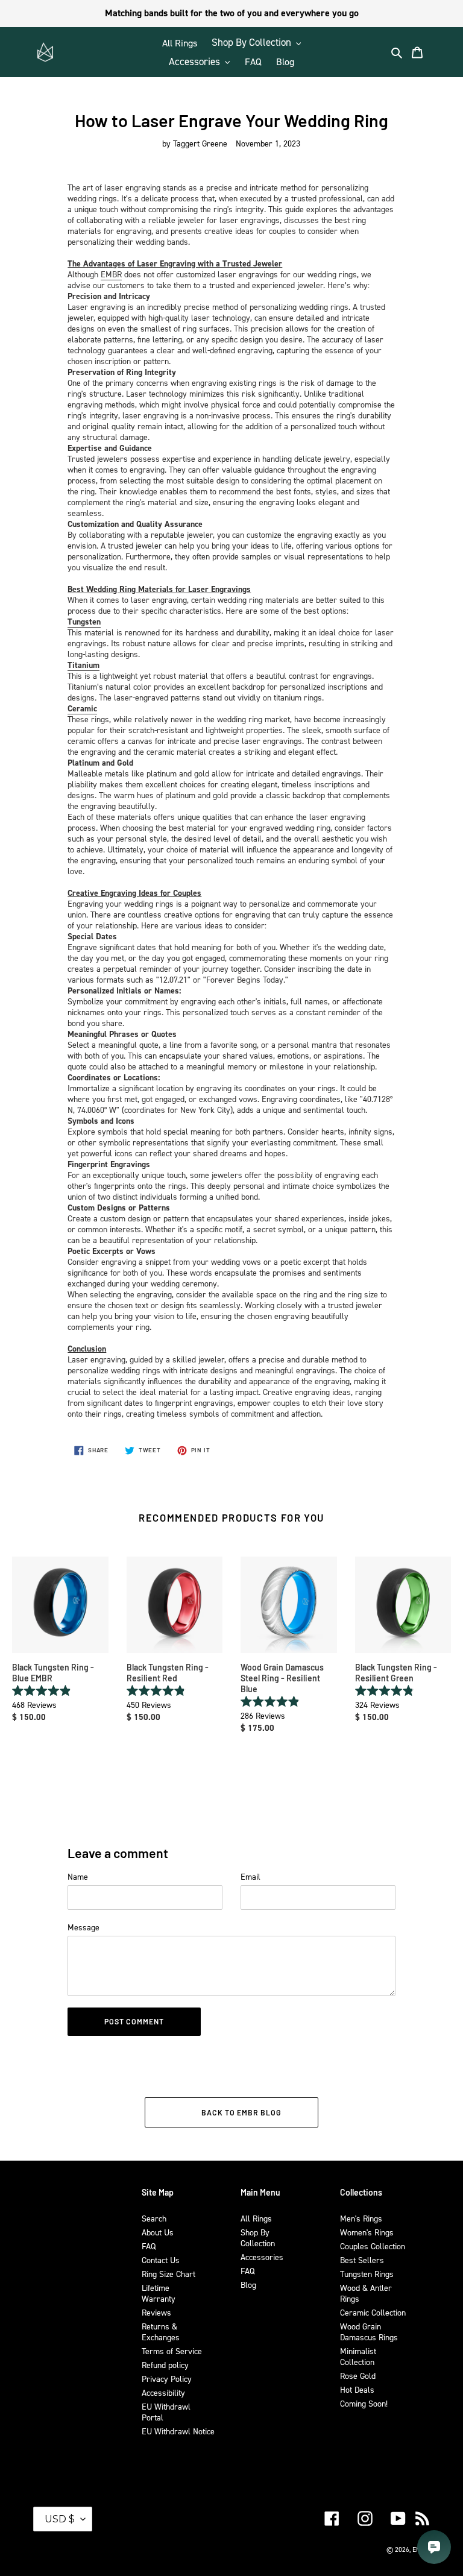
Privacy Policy (167, 2379)
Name (78, 1876)
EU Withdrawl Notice (178, 2431)
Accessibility (163, 2392)
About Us (158, 2232)
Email (250, 1876)
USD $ (60, 2519)
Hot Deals (357, 2389)
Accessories (262, 2257)
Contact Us (161, 2260)
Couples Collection (373, 2246)
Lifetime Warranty (159, 2293)
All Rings (256, 2218)
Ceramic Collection (373, 2312)
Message (83, 1927)
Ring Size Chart (169, 2274)
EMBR (111, 274)
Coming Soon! (364, 2403)
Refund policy (165, 2365)
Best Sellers (362, 2260)
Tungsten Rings (367, 2274)
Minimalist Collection (358, 2356)
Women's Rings (367, 2232)
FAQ (149, 2246)
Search (154, 2218)
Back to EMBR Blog (241, 2112)
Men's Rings (361, 2218)
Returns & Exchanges (161, 2332)
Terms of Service (172, 2351)
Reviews (156, 2312)
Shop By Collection (258, 2237)
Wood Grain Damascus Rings (369, 2332)
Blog (248, 2285)
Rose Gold (358, 2376)
